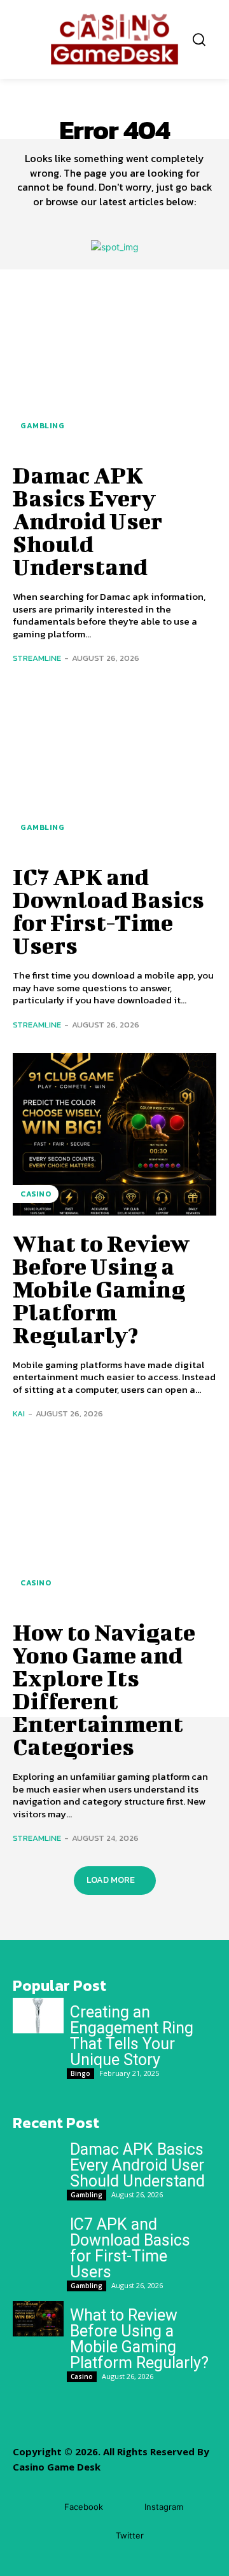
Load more (111, 1880)
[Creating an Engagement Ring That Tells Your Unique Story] (38, 2016)
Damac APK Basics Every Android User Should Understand (87, 520)
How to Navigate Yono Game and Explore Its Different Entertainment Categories (104, 1689)
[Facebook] (45, 2508)
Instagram (164, 2507)
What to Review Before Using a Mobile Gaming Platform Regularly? (101, 1289)
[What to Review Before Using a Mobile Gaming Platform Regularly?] (114, 1134)
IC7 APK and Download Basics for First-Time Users (108, 911)
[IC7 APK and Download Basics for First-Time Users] (114, 768)
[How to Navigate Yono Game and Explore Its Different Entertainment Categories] (114, 1523)
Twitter (130, 2535)
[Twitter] (97, 2536)
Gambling (42, 426)
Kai (19, 1413)
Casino (36, 1194)
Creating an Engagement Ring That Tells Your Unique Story (132, 2036)
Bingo (80, 2073)
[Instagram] (126, 2508)
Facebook (84, 2507)
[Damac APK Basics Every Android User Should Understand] (114, 366)
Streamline (37, 658)
